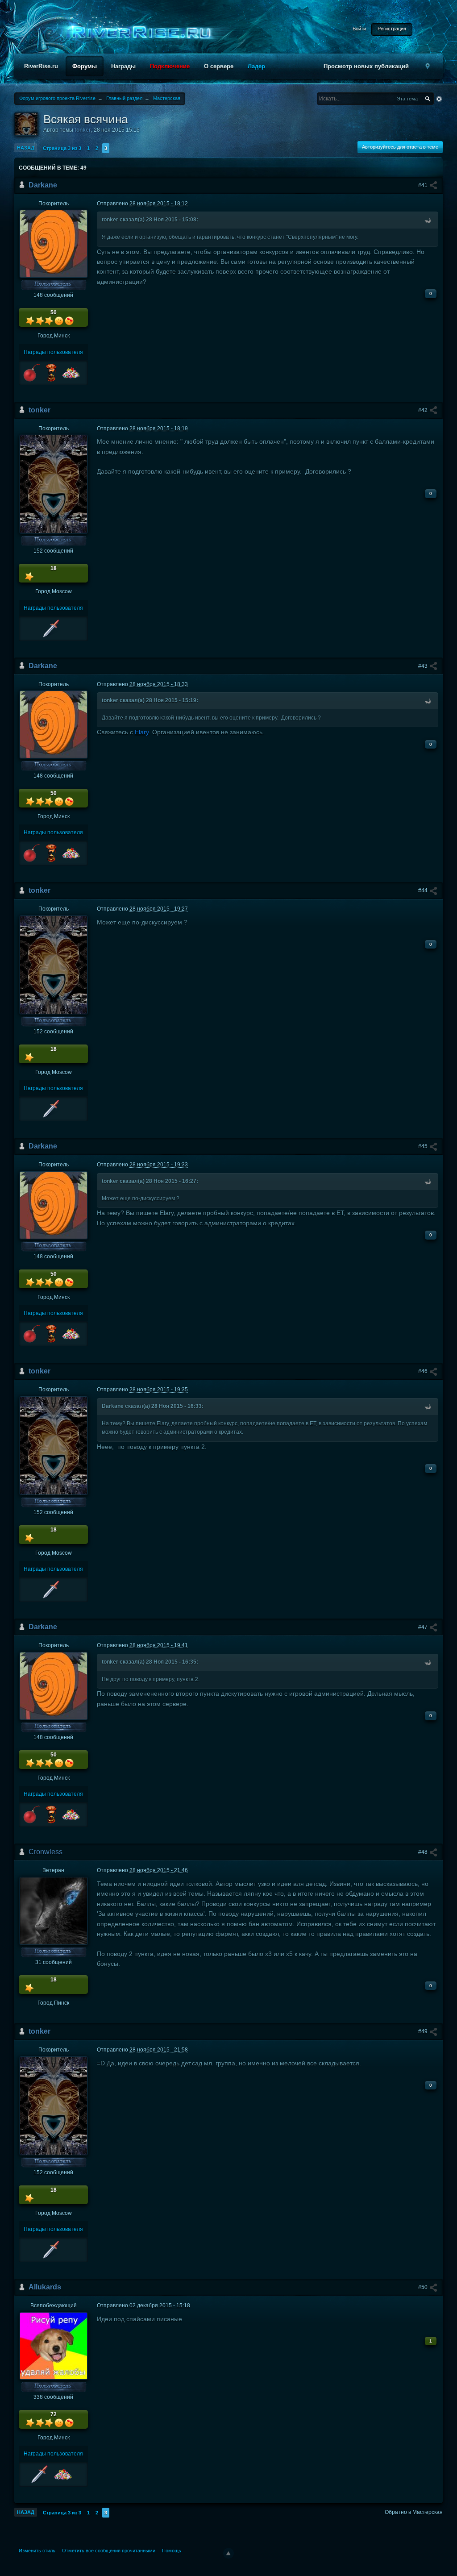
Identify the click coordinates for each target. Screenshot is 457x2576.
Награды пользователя (53, 352)
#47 (424, 1627)
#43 (424, 666)
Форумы (85, 66)
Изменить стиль (37, 2551)
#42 (424, 410)
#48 (424, 1852)
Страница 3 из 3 (62, 148)
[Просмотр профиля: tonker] (54, 484)
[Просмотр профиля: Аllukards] (54, 2346)
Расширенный (439, 99)
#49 (424, 2031)
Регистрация (392, 29)
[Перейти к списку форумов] (138, 33)
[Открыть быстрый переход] (428, 66)
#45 (424, 1146)
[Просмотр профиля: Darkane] (54, 243)
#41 (424, 185)
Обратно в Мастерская (414, 2512)
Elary (142, 732)
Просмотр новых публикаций (366, 66)
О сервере (219, 66)
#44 (424, 891)
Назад (26, 148)
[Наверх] (228, 2553)
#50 (424, 2287)
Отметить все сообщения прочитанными (109, 2551)
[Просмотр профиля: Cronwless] (54, 1910)
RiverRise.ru (41, 66)
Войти (359, 29)
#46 (424, 1371)
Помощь (172, 2551)
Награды (123, 66)
